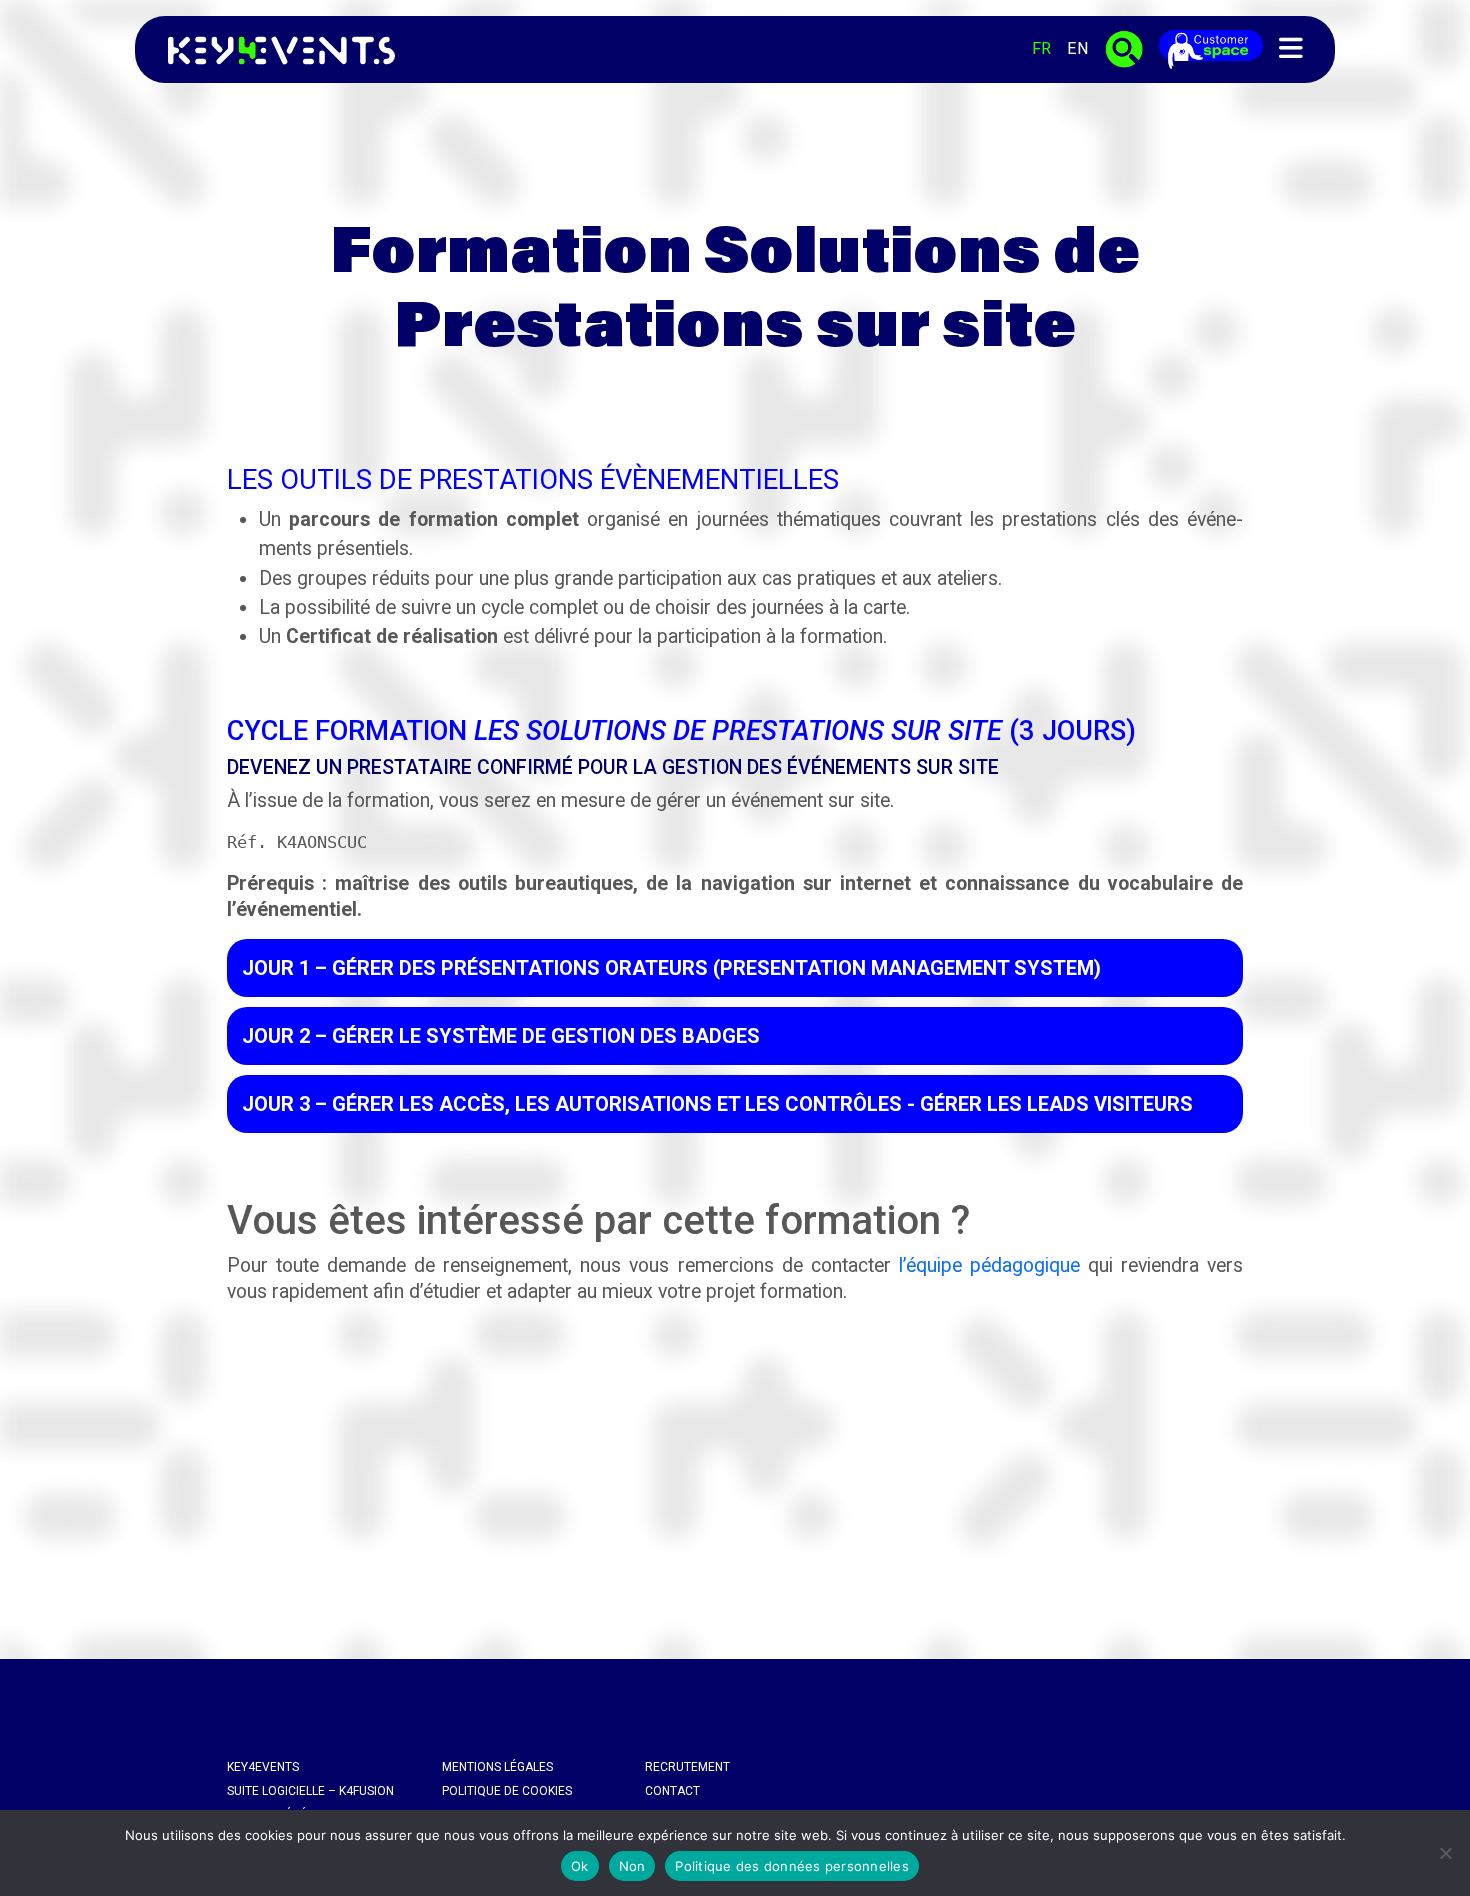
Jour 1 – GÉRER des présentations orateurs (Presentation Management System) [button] (671, 968)
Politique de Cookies (507, 1791)
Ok (580, 1866)
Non (632, 1866)
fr (1041, 48)
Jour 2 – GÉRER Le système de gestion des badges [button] (501, 1036)
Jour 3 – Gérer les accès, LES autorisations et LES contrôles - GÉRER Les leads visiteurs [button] (717, 1104)
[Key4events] (275, 49)
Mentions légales (497, 1767)
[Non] (1445, 1853)
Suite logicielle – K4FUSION (310, 1791)
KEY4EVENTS (263, 1767)
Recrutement (687, 1767)
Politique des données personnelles (792, 1866)
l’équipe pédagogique (989, 1265)
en (1078, 48)
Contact (672, 1791)
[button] (1291, 49)
